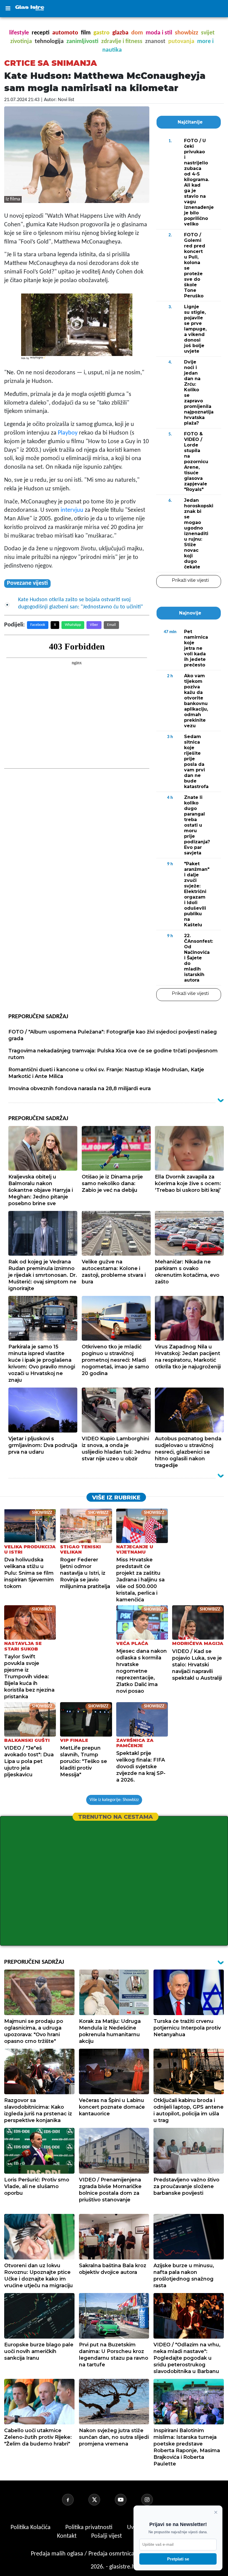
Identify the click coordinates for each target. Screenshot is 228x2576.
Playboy (68, 433)
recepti (41, 33)
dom (137, 33)
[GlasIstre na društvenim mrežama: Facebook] (75, 2500)
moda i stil (159, 33)
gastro (101, 33)
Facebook (38, 625)
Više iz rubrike (116, 1498)
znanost (155, 42)
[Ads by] (38, 361)
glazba (120, 33)
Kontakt (67, 2536)
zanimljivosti (82, 42)
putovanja (181, 42)
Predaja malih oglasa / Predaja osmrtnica (83, 2554)
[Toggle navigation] (8, 9)
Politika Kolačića (31, 2528)
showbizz (187, 33)
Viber (94, 625)
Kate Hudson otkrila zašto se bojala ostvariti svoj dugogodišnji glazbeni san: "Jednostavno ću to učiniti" (80, 603)
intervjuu (72, 510)
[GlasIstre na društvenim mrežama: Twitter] (101, 2500)
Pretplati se (178, 2559)
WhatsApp (73, 625)
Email (111, 625)
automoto (65, 33)
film (86, 33)
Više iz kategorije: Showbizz (114, 1800)
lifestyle (19, 33)
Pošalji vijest (107, 2536)
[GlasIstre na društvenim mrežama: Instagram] (154, 2500)
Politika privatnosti (89, 2528)
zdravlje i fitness (122, 42)
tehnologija (49, 42)
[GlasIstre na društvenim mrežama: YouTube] (127, 2500)
